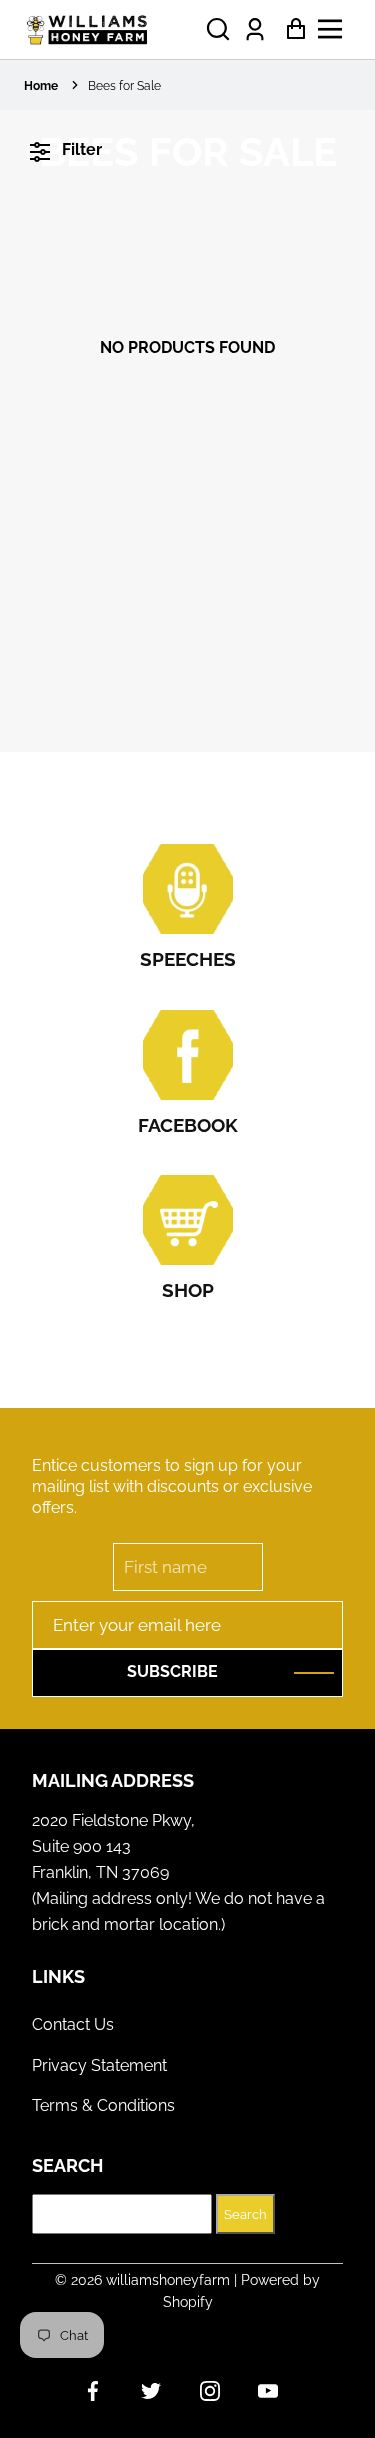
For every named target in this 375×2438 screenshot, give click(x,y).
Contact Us (73, 2024)
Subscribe (172, 1671)
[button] (218, 29)
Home (41, 86)
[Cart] (290, 29)
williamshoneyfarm (168, 2280)
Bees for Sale (124, 86)
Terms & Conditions (103, 2105)
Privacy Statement (99, 2065)
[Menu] (335, 29)
